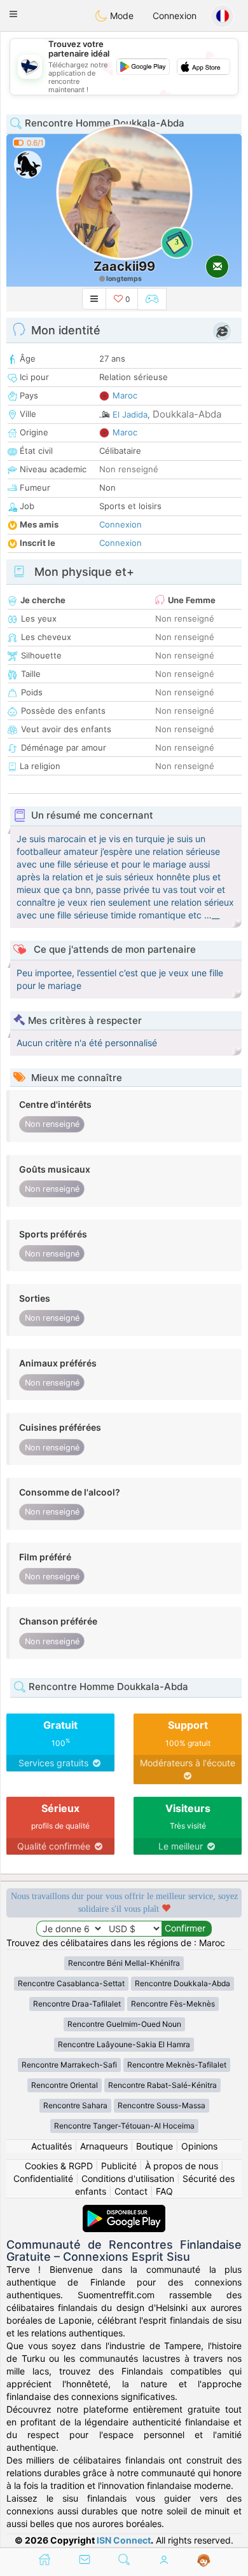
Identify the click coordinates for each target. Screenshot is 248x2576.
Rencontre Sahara (75, 2105)
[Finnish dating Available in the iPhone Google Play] (124, 2211)
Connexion (175, 16)
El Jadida (130, 414)
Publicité (119, 2166)
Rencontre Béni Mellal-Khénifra (124, 1963)
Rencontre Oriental (65, 2085)
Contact (131, 2191)
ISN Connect (124, 2540)
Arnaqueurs (104, 2146)
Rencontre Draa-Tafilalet (77, 2004)
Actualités (52, 2146)
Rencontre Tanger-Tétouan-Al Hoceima (124, 2126)
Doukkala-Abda (187, 414)
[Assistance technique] (204, 2561)
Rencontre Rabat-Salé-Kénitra (162, 2085)
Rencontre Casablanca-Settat (71, 1983)
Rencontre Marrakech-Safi (69, 2065)
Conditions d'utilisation (128, 2178)
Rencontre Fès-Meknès (173, 2004)
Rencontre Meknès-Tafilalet (177, 2065)
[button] (13, 14)
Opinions (199, 2146)
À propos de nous (182, 2166)
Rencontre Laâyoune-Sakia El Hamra (124, 2044)
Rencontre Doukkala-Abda (183, 1983)
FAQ (164, 2191)
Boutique (155, 2146)
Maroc (125, 395)
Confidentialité (43, 2178)
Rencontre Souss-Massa (162, 2105)
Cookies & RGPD (59, 2166)
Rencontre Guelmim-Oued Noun (124, 2024)
